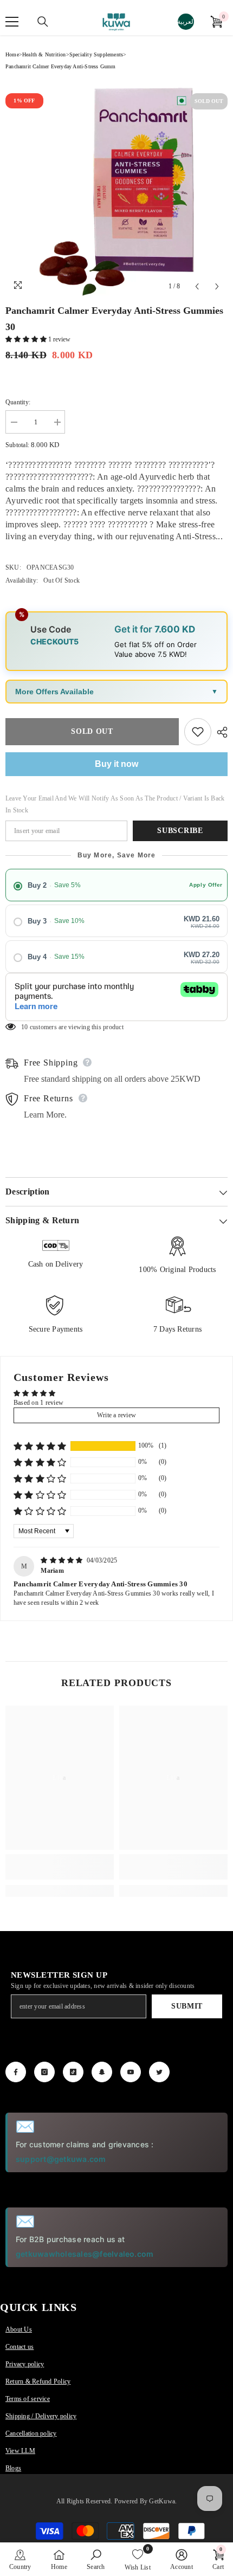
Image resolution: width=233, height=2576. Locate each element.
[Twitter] (159, 2072)
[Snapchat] (102, 2072)
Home (12, 54)
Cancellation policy (31, 2433)
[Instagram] (44, 2072)
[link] (60, 1867)
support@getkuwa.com (61, 2159)
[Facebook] (16, 2072)
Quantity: (18, 402)
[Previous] (197, 286)
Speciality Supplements (96, 54)
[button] (27, 339)
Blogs (13, 2468)
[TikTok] (73, 2072)
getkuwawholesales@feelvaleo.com (85, 2254)
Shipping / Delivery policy (41, 2416)
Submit (187, 2006)
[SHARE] (219, 732)
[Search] (43, 22)
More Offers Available (54, 692)
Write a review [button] (116, 1415)
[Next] (217, 286)
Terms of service (28, 2399)
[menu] (12, 22)
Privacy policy (25, 2364)
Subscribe (180, 831)
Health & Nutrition (44, 54)
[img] (63, 1560)
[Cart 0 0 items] (216, 22)
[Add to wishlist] (198, 732)
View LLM (20, 2451)
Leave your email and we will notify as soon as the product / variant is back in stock (115, 804)
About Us (19, 2329)
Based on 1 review (38, 1403)
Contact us (20, 2347)
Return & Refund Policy (38, 2381)
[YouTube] (131, 2072)
